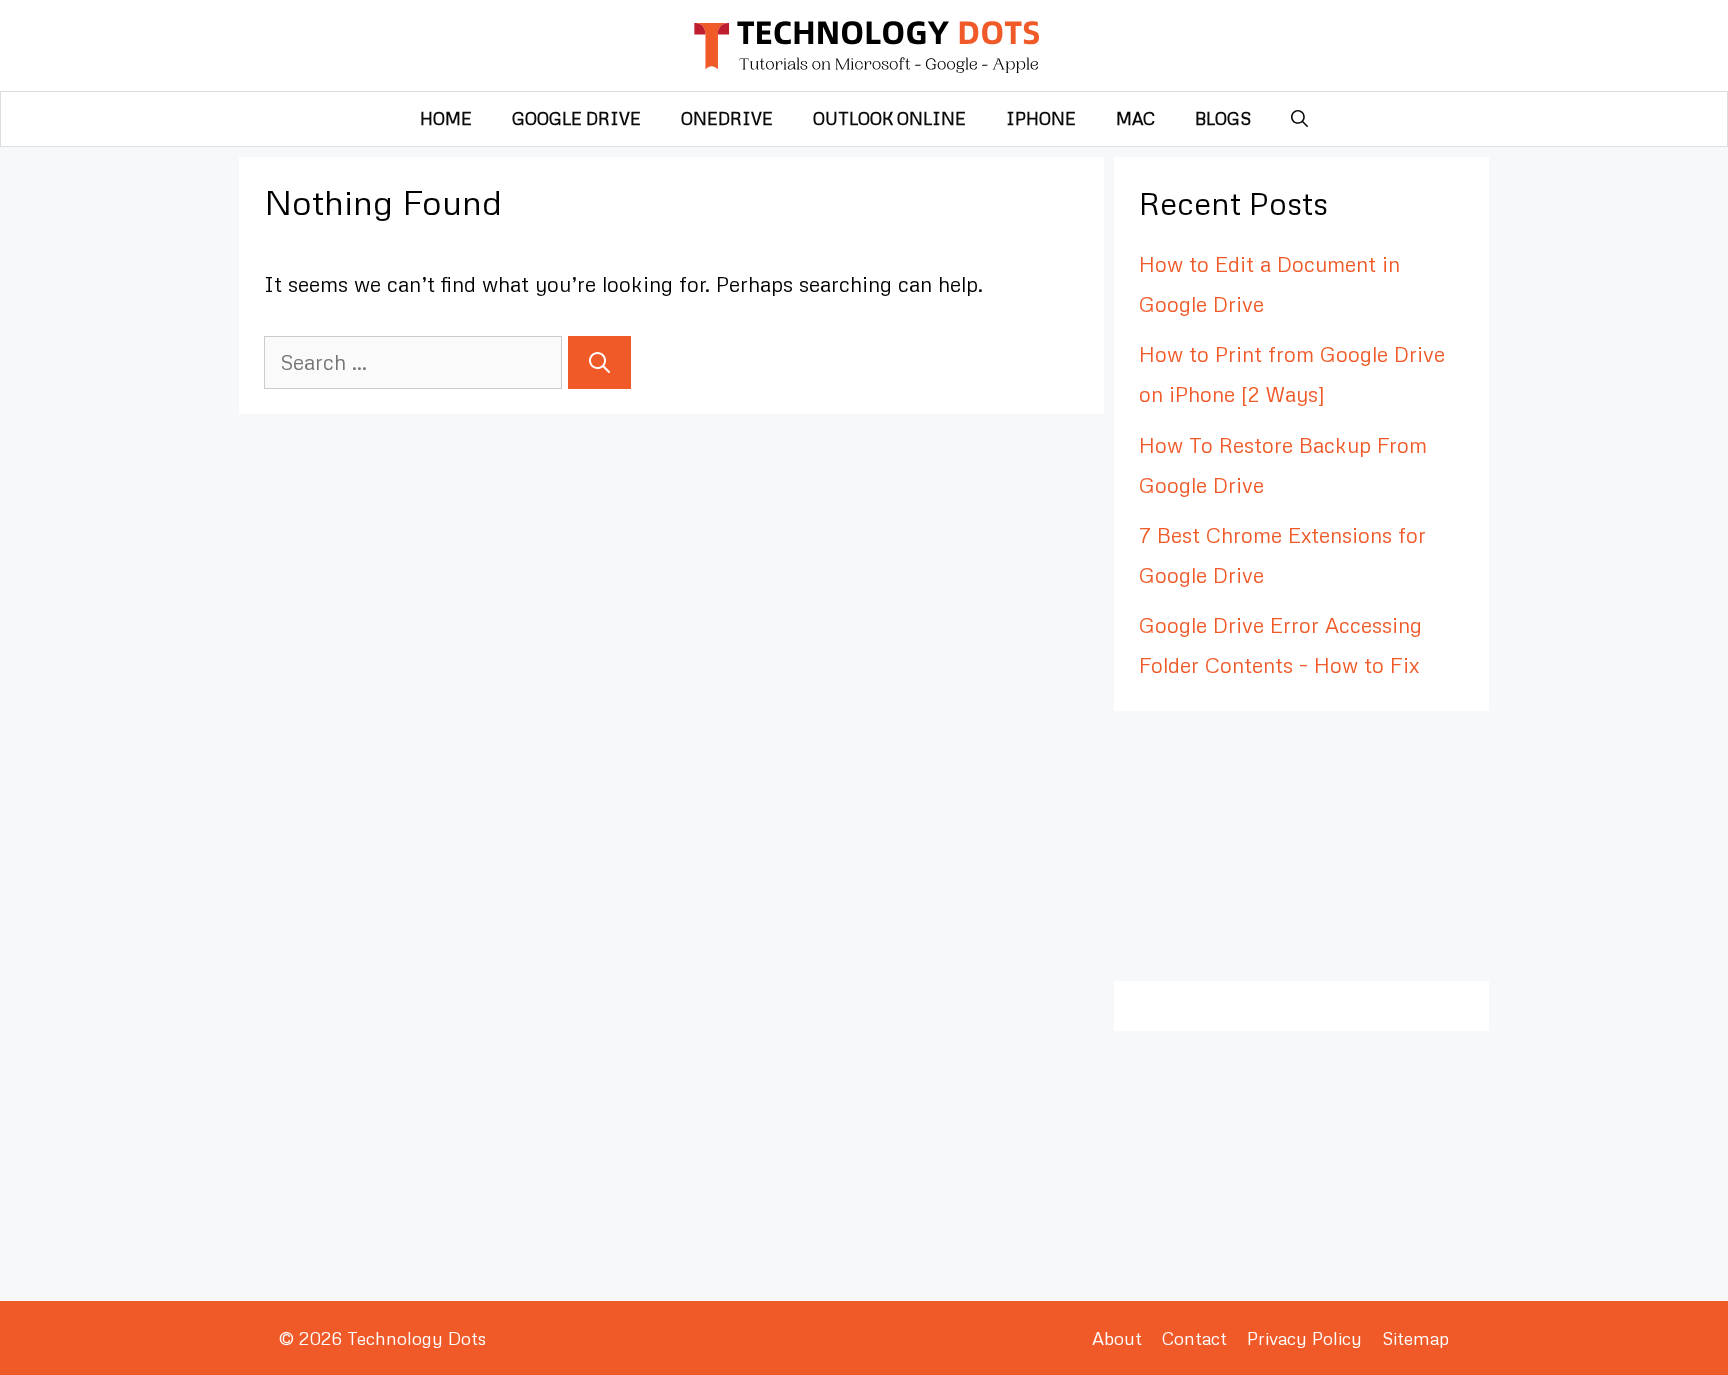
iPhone (1041, 118)
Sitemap (1415, 1338)
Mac (1135, 118)
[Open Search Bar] (1299, 119)
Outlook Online (889, 118)
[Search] (599, 363)
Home (446, 118)
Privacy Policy (1304, 1338)
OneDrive (727, 118)
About (1117, 1338)
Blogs (1223, 118)
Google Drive (576, 118)
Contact (1194, 1338)
